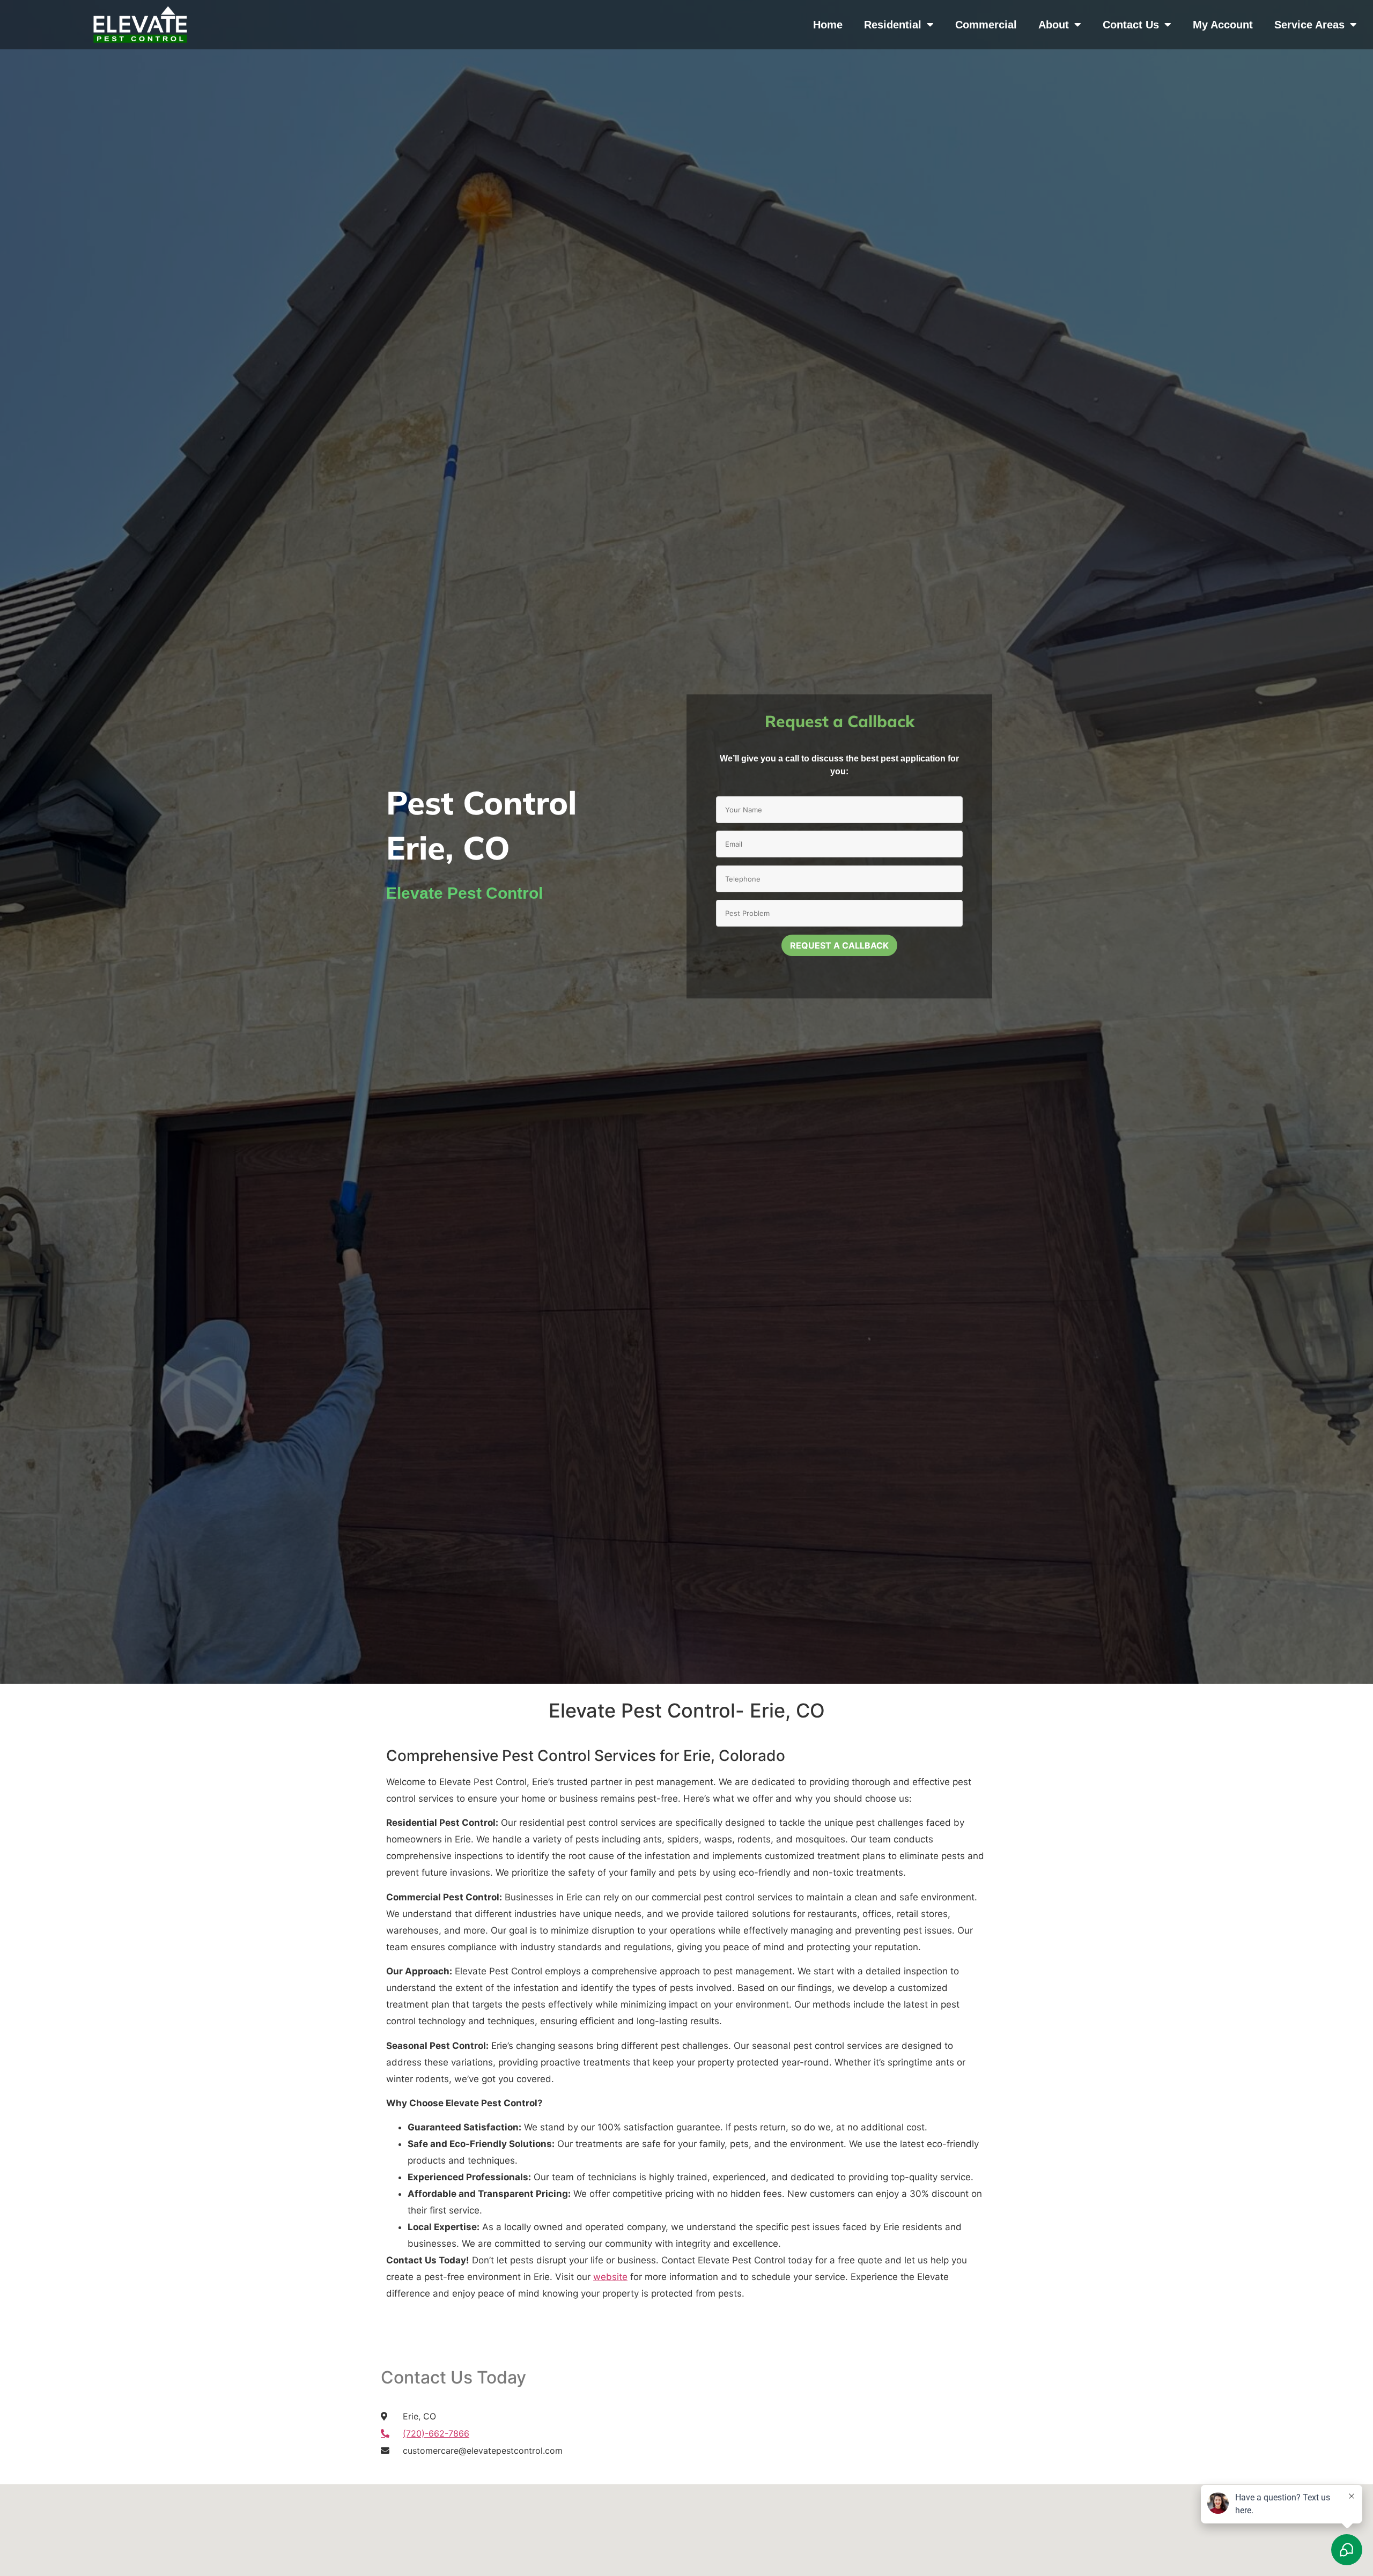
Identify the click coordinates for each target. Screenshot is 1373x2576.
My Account (1223, 25)
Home (828, 25)
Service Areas (1309, 25)
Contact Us (1131, 25)
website (610, 2277)
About (1054, 25)
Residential (893, 25)
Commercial (986, 25)
